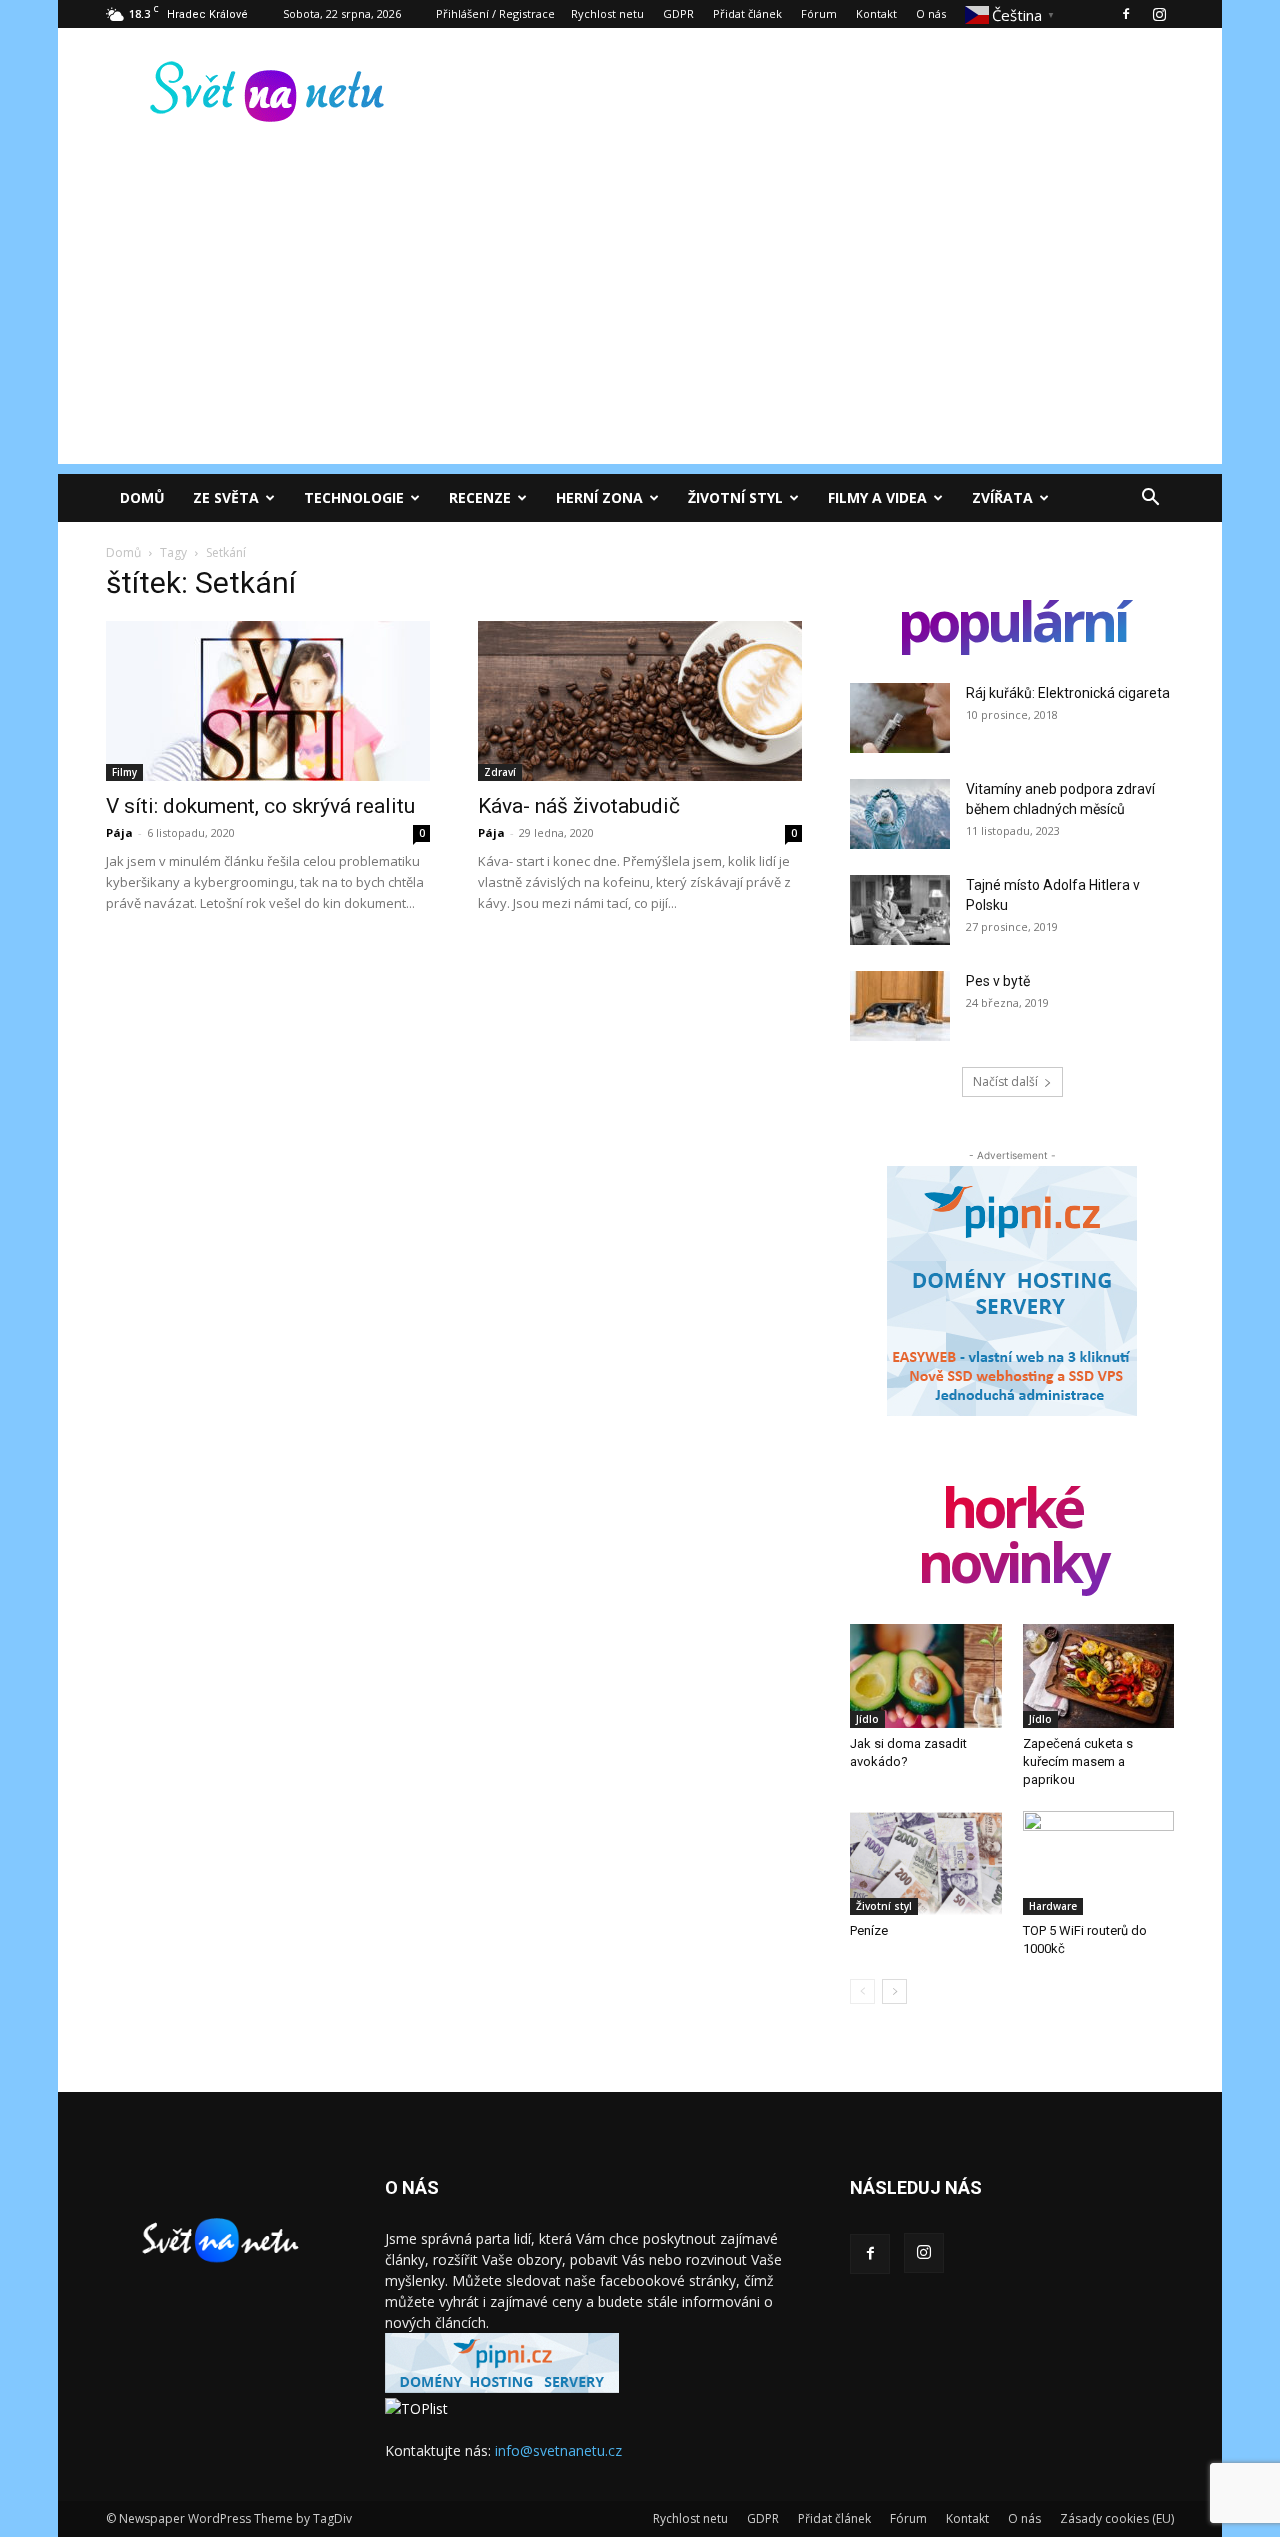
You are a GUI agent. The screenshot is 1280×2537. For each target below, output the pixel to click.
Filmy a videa (877, 497)
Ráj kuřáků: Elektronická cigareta (1068, 693)
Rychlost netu (607, 13)
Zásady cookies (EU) (1117, 2518)
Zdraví (500, 772)
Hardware (1053, 1906)
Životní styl (735, 497)
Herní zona (599, 497)
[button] (1150, 499)
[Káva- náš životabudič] (640, 701)
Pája (119, 832)
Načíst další (1005, 1081)
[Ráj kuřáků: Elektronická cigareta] (900, 718)
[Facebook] (1126, 14)
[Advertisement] (640, 324)
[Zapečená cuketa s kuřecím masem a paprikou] (1099, 1676)
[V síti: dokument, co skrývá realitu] (268, 701)
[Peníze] (926, 1863)
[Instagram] (1159, 14)
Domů (142, 497)
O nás (931, 13)
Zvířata (1002, 497)
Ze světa (226, 497)
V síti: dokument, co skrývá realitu (260, 806)
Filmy (124, 772)
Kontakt (876, 13)
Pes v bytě (998, 981)
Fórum (819, 13)
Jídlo (867, 1719)
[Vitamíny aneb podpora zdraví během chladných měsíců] (900, 814)
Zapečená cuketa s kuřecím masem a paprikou (1078, 1761)
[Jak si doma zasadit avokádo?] (926, 1676)
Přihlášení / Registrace (495, 13)
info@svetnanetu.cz (558, 2450)
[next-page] (894, 1991)
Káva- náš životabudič (579, 806)
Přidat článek (747, 13)
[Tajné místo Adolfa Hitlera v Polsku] (900, 910)
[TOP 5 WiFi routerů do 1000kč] (1099, 1863)
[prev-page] (862, 1991)
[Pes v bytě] (900, 1006)
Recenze (480, 497)
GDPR (678, 13)
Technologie (354, 497)
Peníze (869, 1930)
